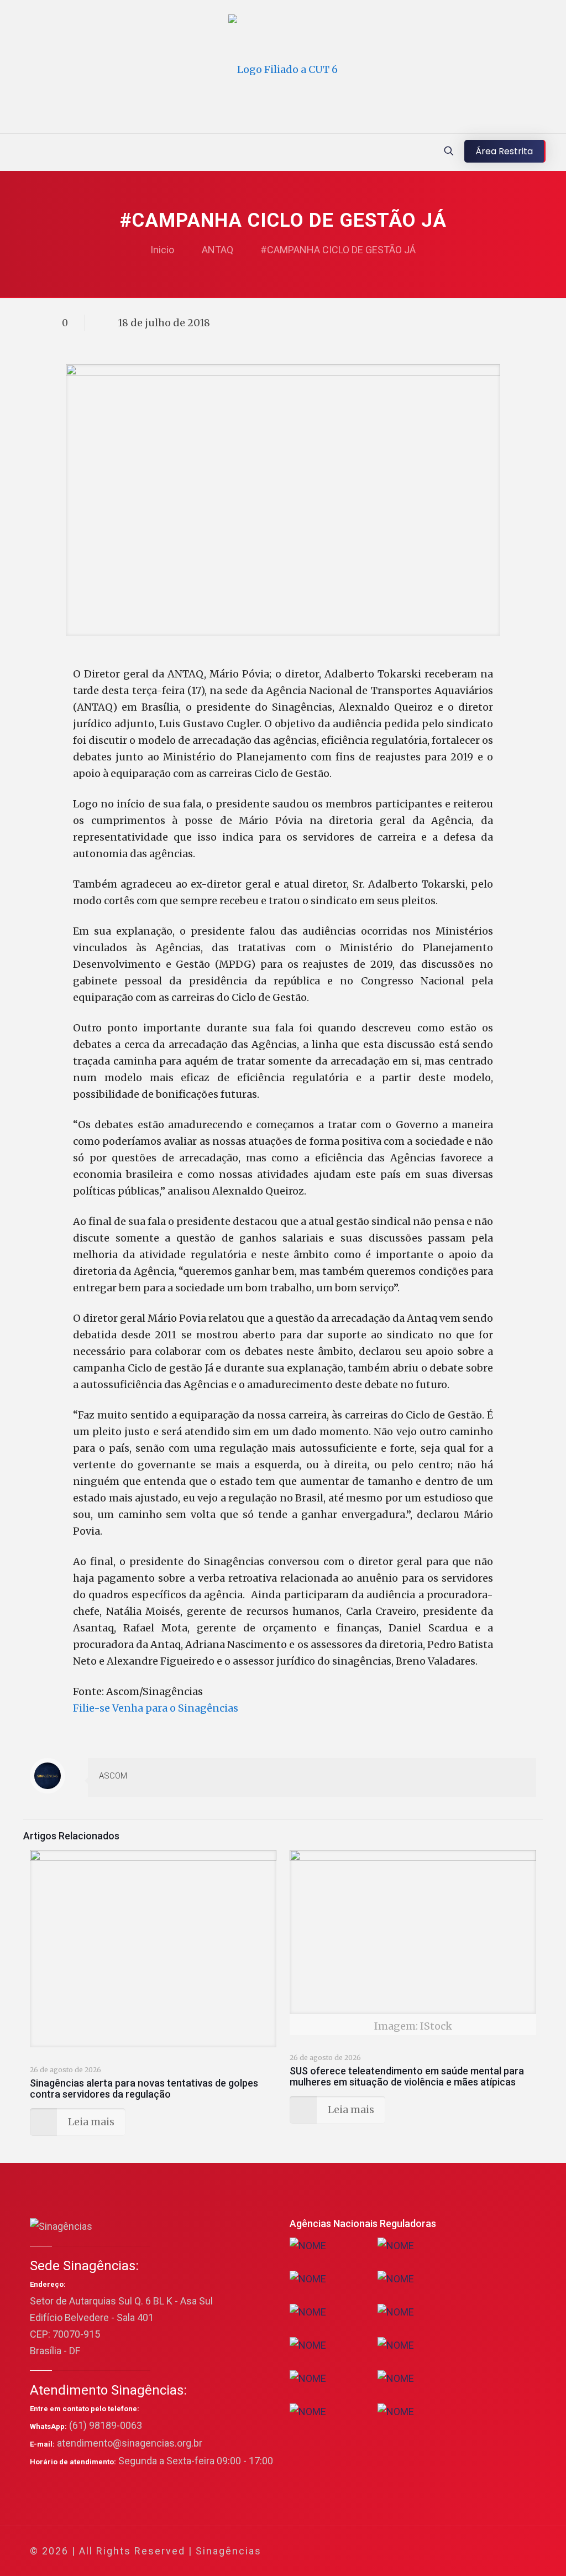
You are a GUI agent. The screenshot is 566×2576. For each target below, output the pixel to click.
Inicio (162, 250)
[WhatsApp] (407, 2551)
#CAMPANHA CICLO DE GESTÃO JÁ (338, 250)
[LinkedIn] (466, 2551)
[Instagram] (481, 2551)
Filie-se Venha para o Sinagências (156, 1708)
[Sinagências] (283, 69)
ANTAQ (218, 250)
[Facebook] (421, 2551)
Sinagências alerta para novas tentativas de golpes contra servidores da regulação (144, 2089)
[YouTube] (451, 2551)
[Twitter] (436, 2551)
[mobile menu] (9, 152)
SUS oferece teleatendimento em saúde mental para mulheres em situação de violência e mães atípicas (407, 2076)
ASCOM (113, 1776)
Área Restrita (504, 151)
